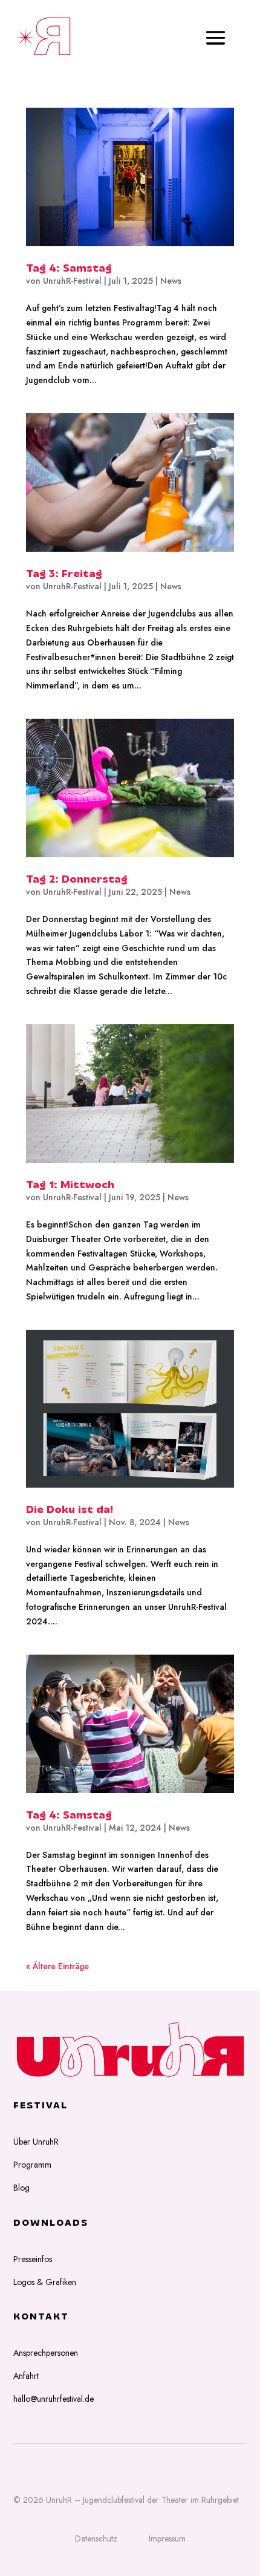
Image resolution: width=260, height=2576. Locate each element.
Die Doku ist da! (70, 1511)
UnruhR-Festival (72, 281)
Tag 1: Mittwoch (70, 1186)
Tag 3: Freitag (64, 575)
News (171, 281)
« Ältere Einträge (57, 1966)
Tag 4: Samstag (69, 269)
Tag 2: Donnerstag (77, 880)
